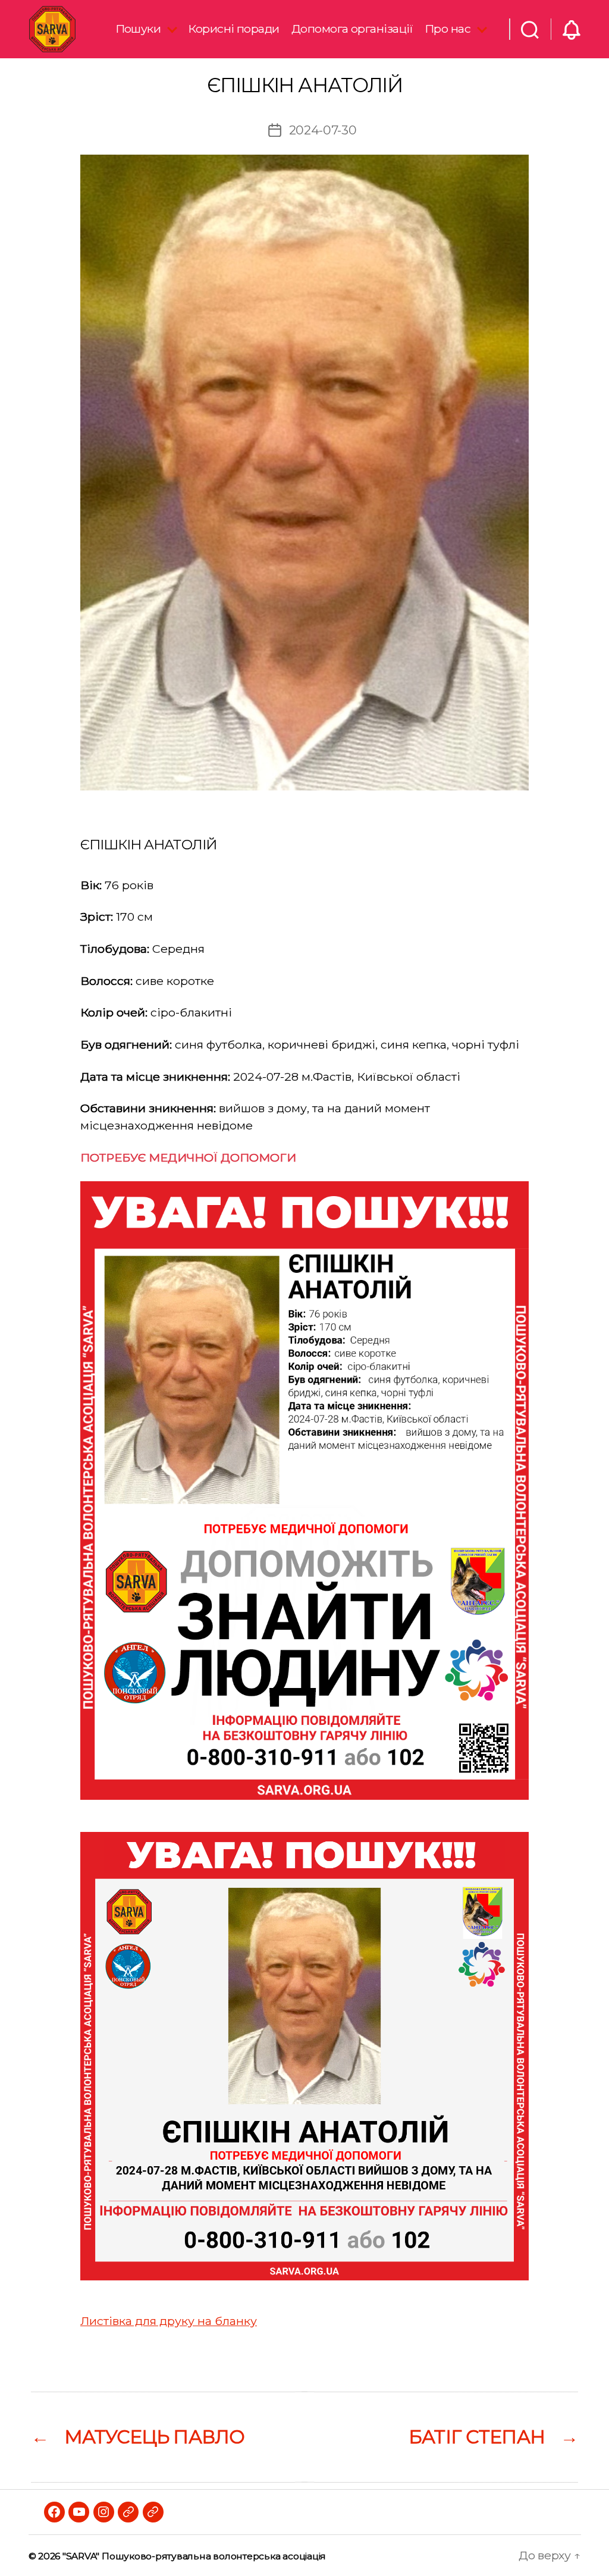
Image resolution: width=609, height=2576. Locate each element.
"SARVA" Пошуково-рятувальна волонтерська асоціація (194, 2556)
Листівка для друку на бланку (169, 2321)
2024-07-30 (323, 130)
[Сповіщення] (572, 29)
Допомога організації (352, 29)
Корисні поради (233, 29)
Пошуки (138, 29)
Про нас (448, 29)
